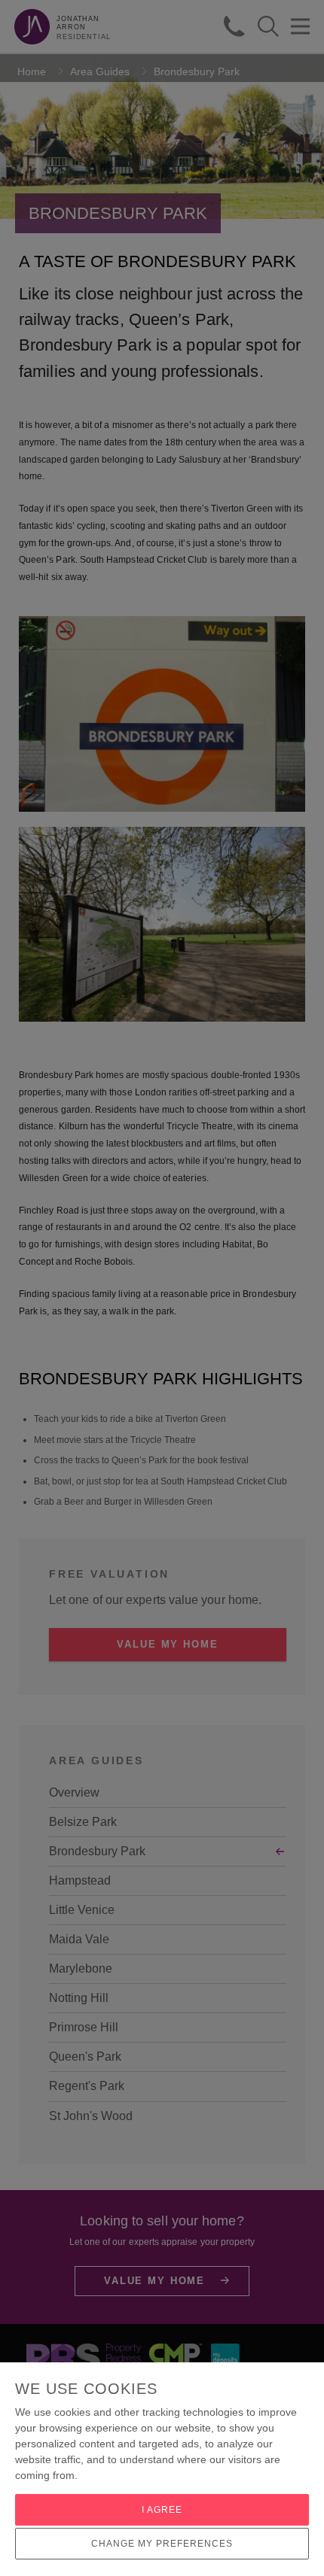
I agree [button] (162, 2510)
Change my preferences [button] (162, 2544)
